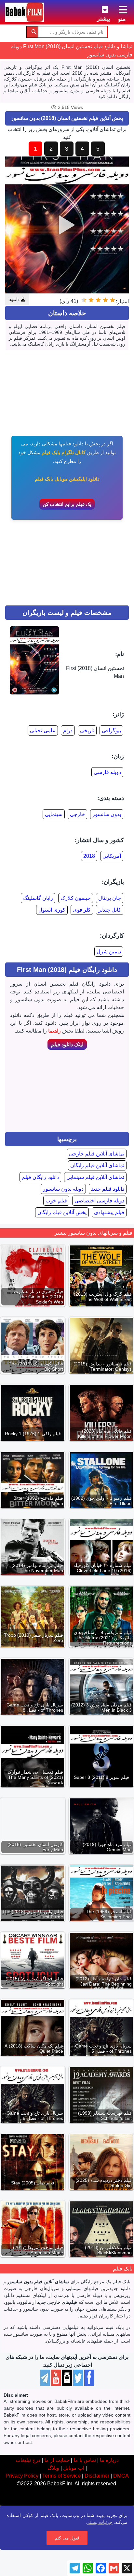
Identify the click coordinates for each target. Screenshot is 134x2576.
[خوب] (91, 300)
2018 (89, 856)
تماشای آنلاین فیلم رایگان (97, 1165)
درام (68, 730)
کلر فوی (82, 910)
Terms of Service (61, 2476)
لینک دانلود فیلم (67, 1044)
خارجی (77, 814)
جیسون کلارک (76, 898)
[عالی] (84, 300)
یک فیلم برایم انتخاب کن (67, 504)
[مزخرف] (113, 300)
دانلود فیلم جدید (108, 1189)
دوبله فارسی (107, 772)
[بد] (105, 300)
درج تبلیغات (28, 2460)
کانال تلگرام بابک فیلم (64, 452)
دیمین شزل (109, 952)
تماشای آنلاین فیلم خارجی (97, 1154)
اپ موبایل (74, 2468)
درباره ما (109, 2460)
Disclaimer (97, 2476)
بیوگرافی (111, 730)
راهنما (54, 1031)
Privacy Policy (22, 2476)
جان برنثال (110, 898)
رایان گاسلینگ (38, 898)
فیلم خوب (56, 1201)
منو (122, 19)
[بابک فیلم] (24, 12)
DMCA (121, 2476)
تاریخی (87, 730)
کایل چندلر (110, 910)
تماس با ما (85, 2460)
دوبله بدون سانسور (63, 1189)
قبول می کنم (67, 2538)
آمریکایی (112, 856)
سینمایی (54, 814)
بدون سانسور (107, 814)
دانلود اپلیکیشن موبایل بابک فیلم (67, 479)
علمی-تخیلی (43, 730)
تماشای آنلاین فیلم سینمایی (95, 1177)
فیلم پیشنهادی (109, 1212)
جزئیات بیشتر (100, 2522)
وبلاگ (53, 2468)
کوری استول (52, 910)
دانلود (15, 299)
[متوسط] (98, 300)
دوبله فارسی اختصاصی (99, 1201)
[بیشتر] (100, 8)
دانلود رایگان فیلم (40, 1177)
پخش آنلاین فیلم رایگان (62, 1212)
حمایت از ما (57, 2460)
